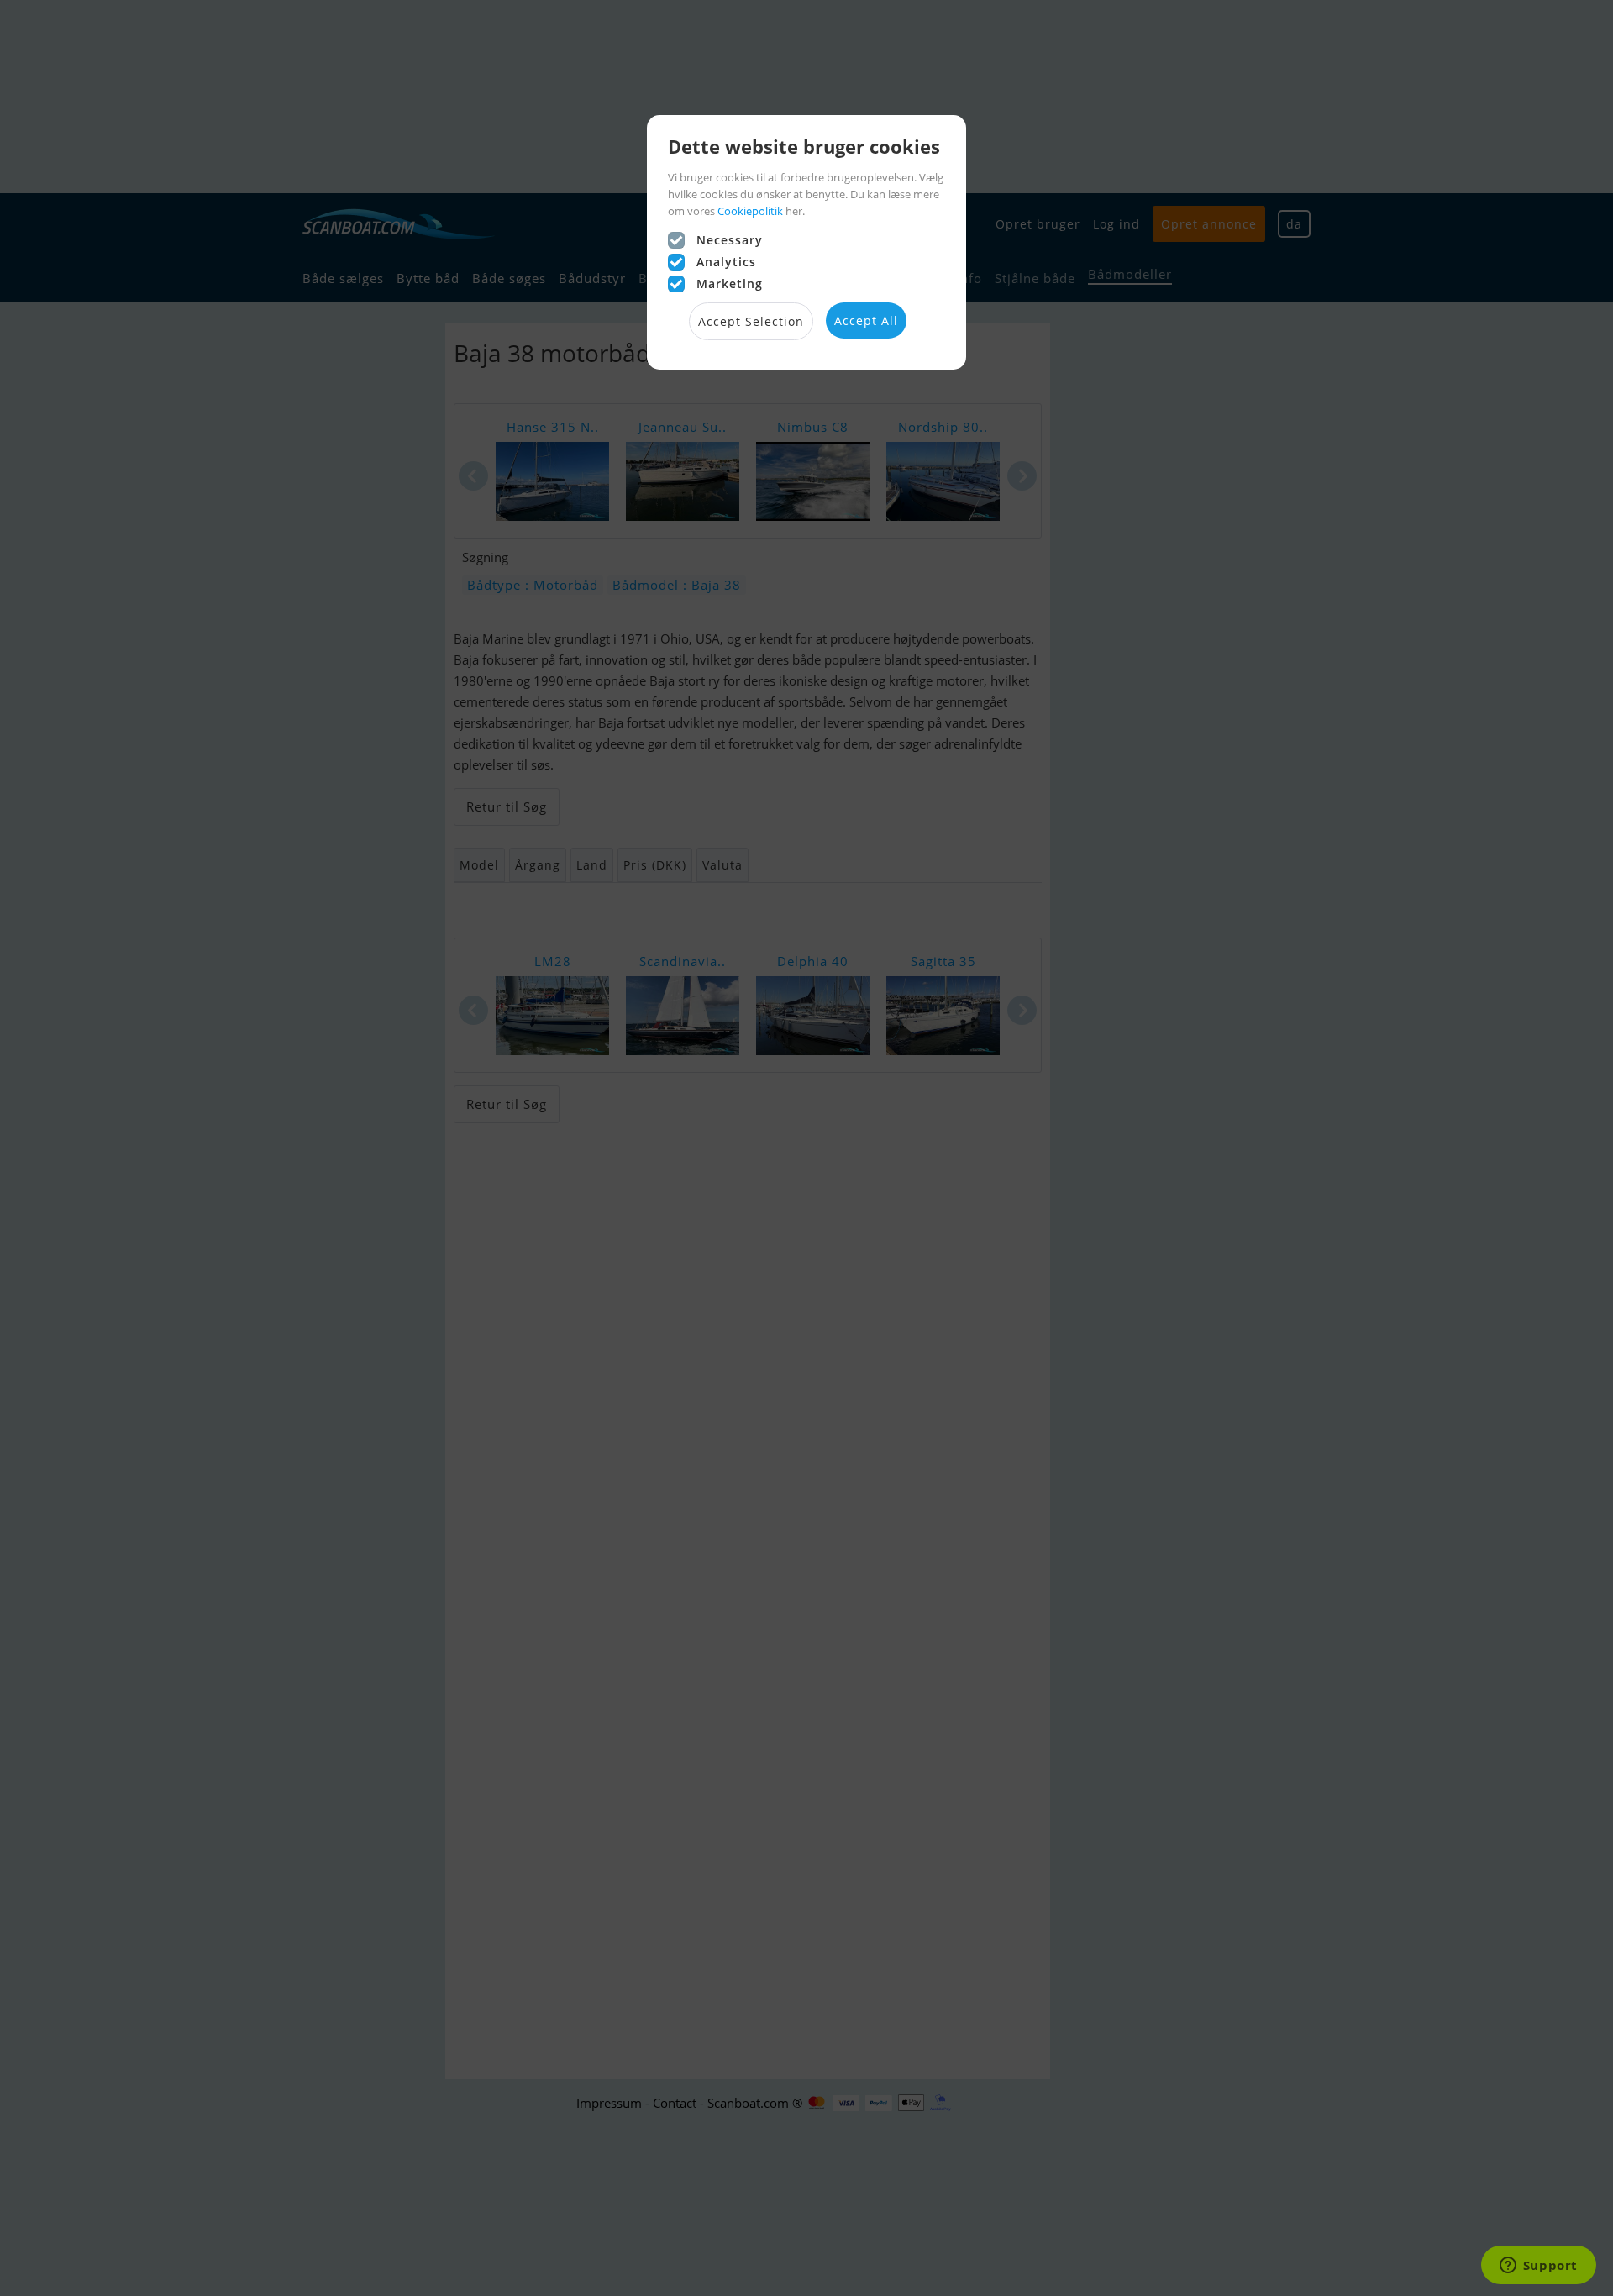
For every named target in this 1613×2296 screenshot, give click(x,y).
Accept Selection (751, 321)
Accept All (866, 320)
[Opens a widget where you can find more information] (1538, 2267)
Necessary (730, 240)
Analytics (726, 262)
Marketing (730, 284)
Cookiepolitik (750, 211)
